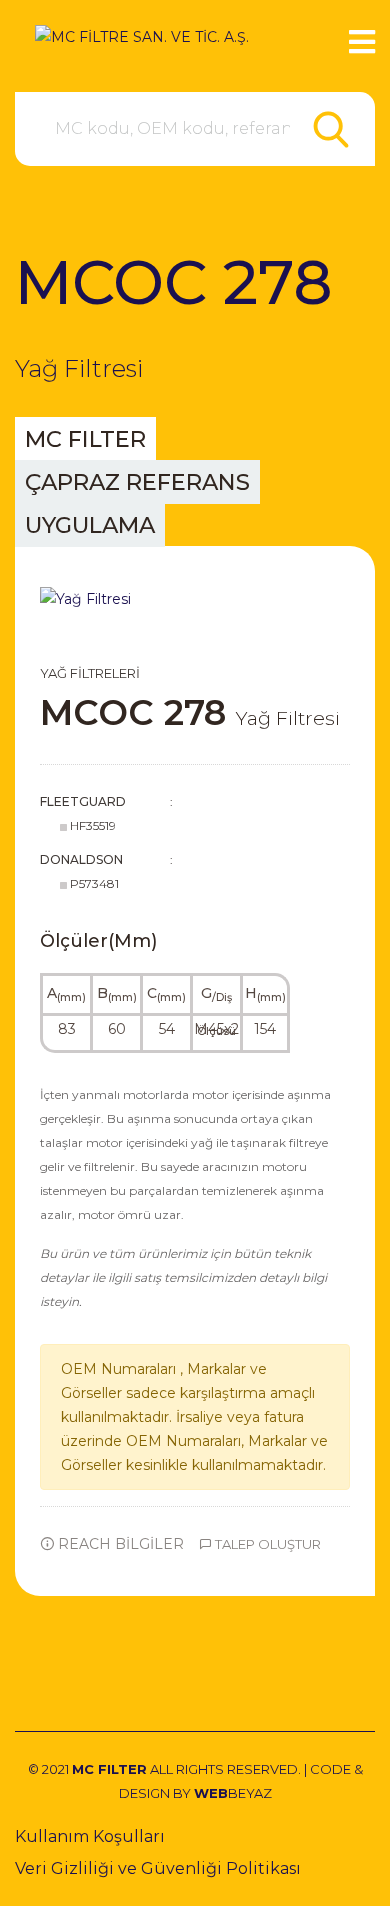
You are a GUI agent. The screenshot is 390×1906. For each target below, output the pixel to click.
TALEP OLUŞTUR (266, 1544)
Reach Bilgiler (119, 1544)
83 (67, 1029)
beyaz (233, 1793)
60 (117, 1029)
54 (167, 1029)
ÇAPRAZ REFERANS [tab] (137, 482)
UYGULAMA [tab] (90, 525)
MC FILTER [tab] (85, 439)
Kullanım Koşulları (90, 1836)
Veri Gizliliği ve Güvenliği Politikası (158, 1868)
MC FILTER (109, 1769)
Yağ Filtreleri (90, 673)
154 (265, 1029)
